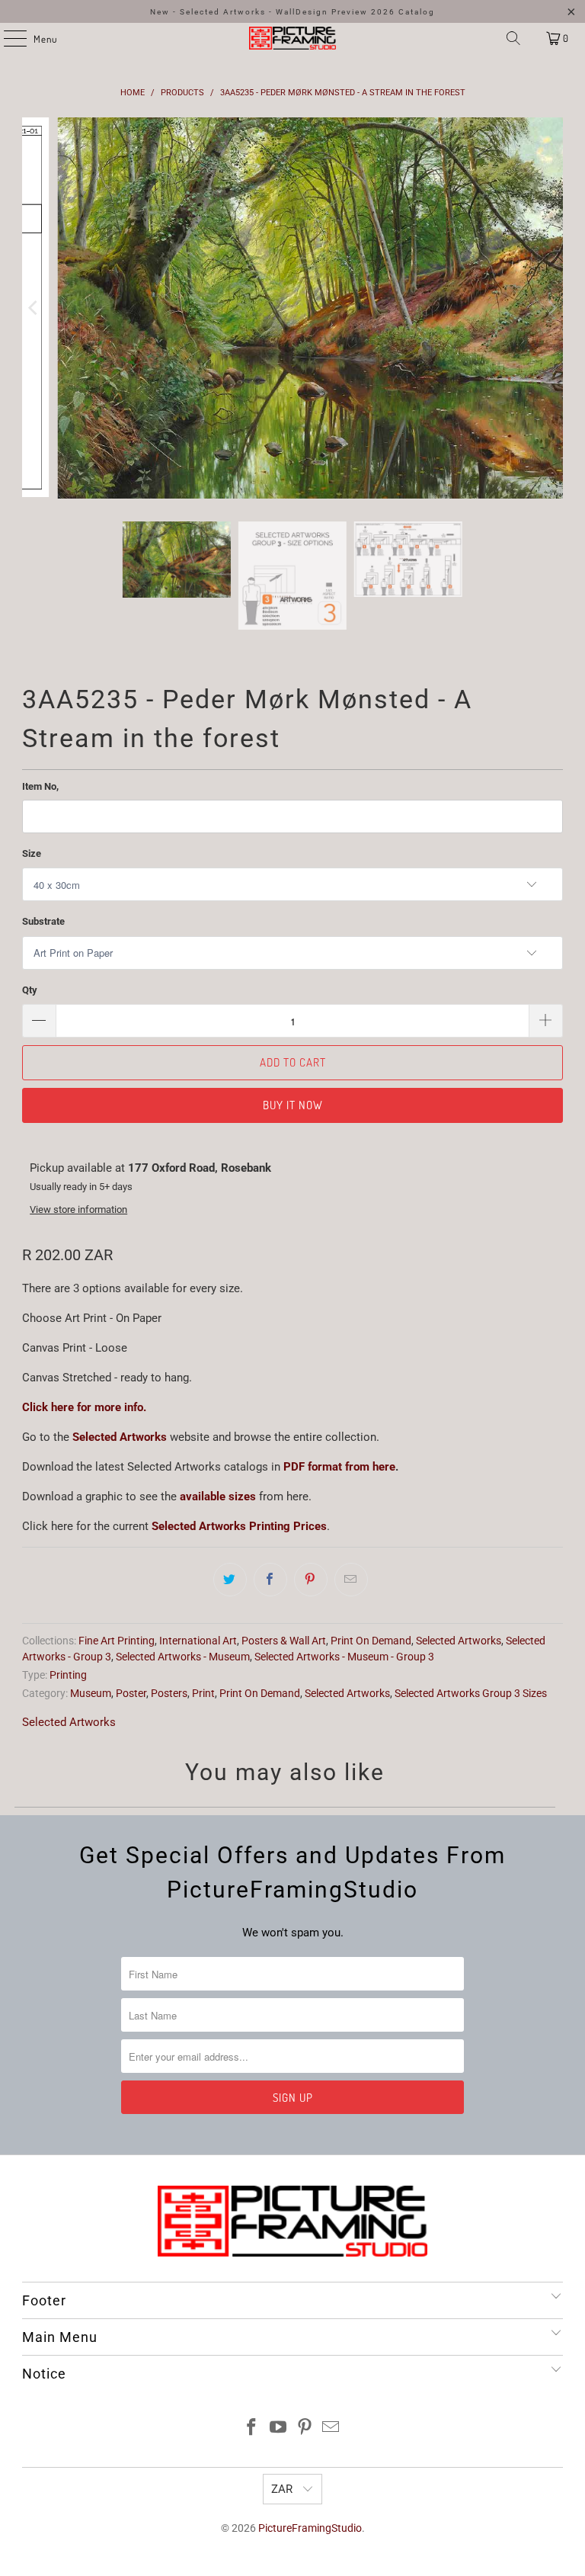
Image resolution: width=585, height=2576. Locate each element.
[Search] (513, 38)
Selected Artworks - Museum (183, 1657)
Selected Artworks (120, 1437)
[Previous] (34, 308)
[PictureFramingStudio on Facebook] (252, 2428)
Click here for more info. (84, 1407)
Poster (131, 1693)
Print (203, 1693)
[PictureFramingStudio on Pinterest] (305, 2428)
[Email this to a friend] (351, 1580)
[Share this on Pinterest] (311, 1580)
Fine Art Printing (117, 1641)
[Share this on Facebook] (270, 1580)
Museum (91, 1693)
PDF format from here (339, 1467)
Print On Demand (371, 1641)
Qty (30, 990)
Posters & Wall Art (284, 1641)
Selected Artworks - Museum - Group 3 (344, 1657)
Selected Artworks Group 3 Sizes (471, 1693)
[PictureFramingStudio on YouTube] (279, 2428)
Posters (169, 1693)
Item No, (40, 786)
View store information (78, 1209)
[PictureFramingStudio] (292, 38)
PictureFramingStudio (310, 2528)
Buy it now (293, 1105)
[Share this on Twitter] (230, 1580)
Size (32, 853)
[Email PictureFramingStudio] (331, 2428)
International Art (198, 1641)
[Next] (551, 308)
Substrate (43, 921)
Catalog (417, 12)
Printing (68, 1675)
